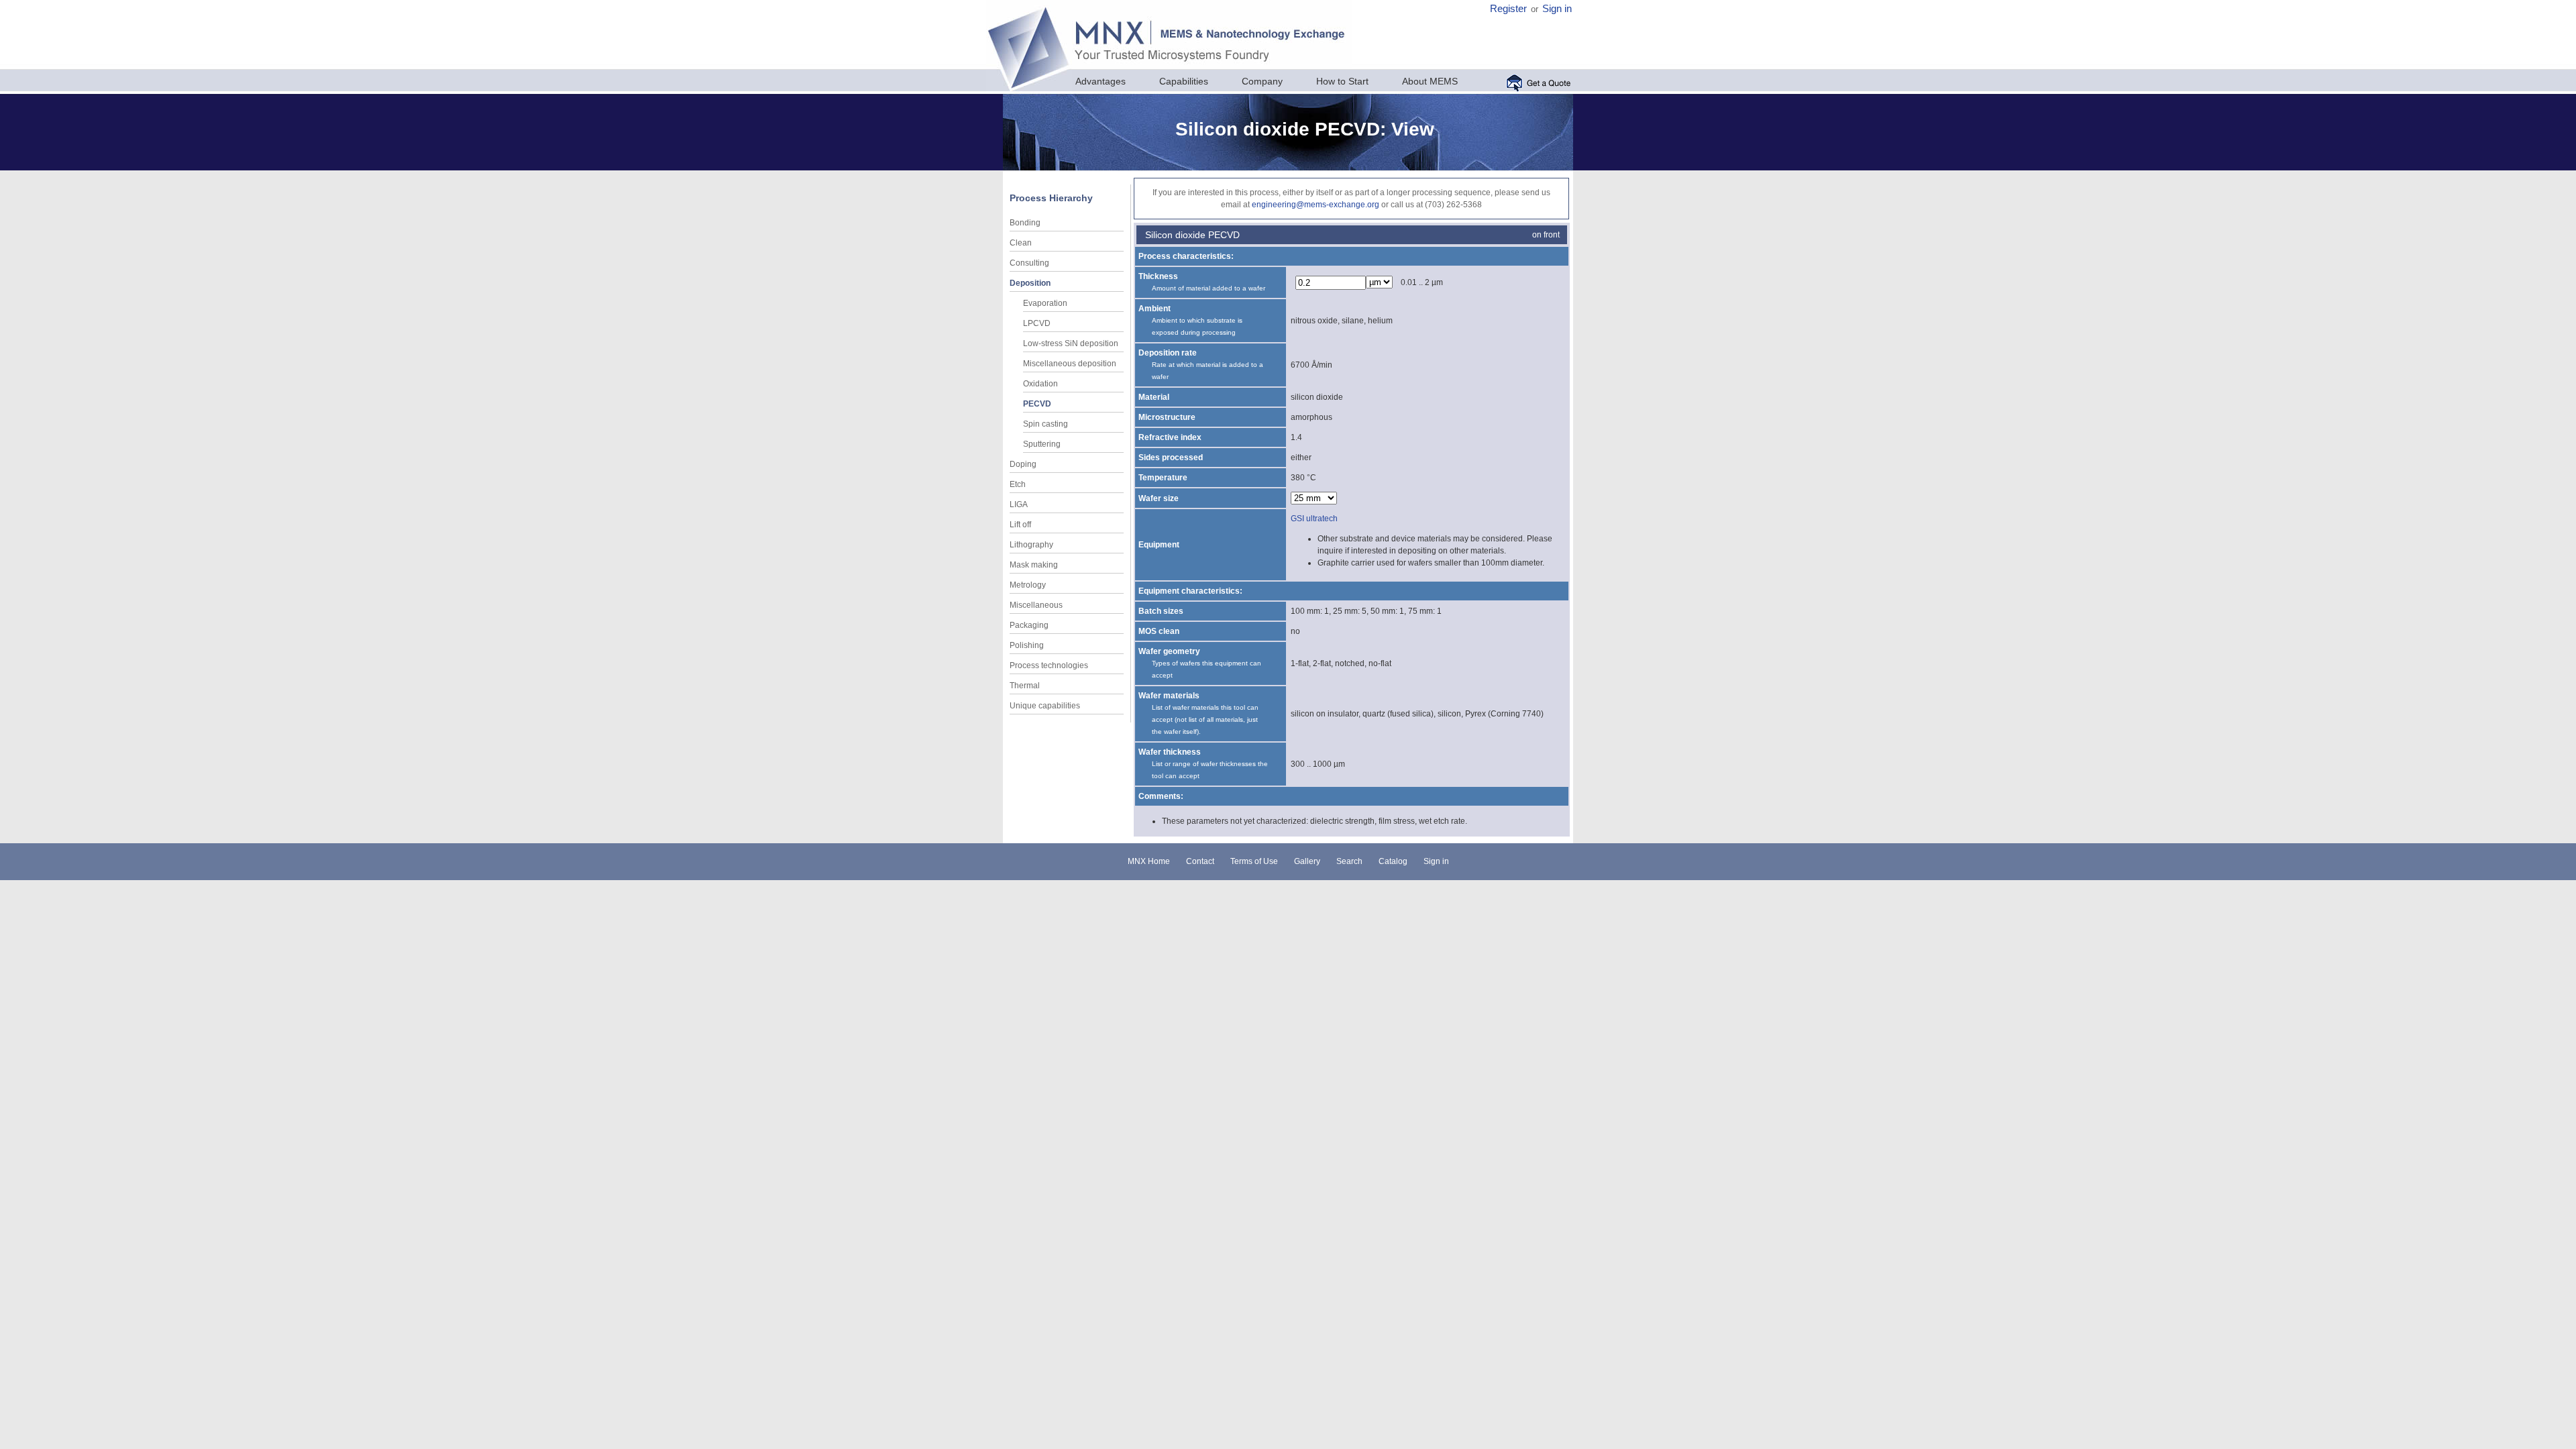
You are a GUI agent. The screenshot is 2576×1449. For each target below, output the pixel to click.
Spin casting (1045, 424)
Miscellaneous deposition (1070, 364)
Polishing (1027, 645)
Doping (1023, 464)
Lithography (1031, 545)
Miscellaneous (1036, 605)
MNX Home (1149, 861)
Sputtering (1042, 444)
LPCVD (1037, 323)
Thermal (1025, 686)
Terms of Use (1254, 861)
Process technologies (1049, 665)
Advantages (1101, 81)
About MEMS (1430, 81)
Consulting (1029, 263)
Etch (1018, 484)
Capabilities (1184, 81)
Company (1262, 81)
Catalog (1393, 861)
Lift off (1020, 525)
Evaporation (1045, 303)
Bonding (1025, 223)
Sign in (1557, 9)
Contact (1200, 861)
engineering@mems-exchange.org (1316, 205)
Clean (1021, 243)
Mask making (1034, 565)
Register (1508, 9)
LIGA (1019, 504)
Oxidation (1040, 384)
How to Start (1342, 81)
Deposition (1030, 283)
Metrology (1028, 585)
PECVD (1037, 404)
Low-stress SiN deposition (1071, 343)
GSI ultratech (1314, 519)
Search (1349, 861)
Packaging (1029, 625)
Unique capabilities (1045, 706)
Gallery (1307, 861)
